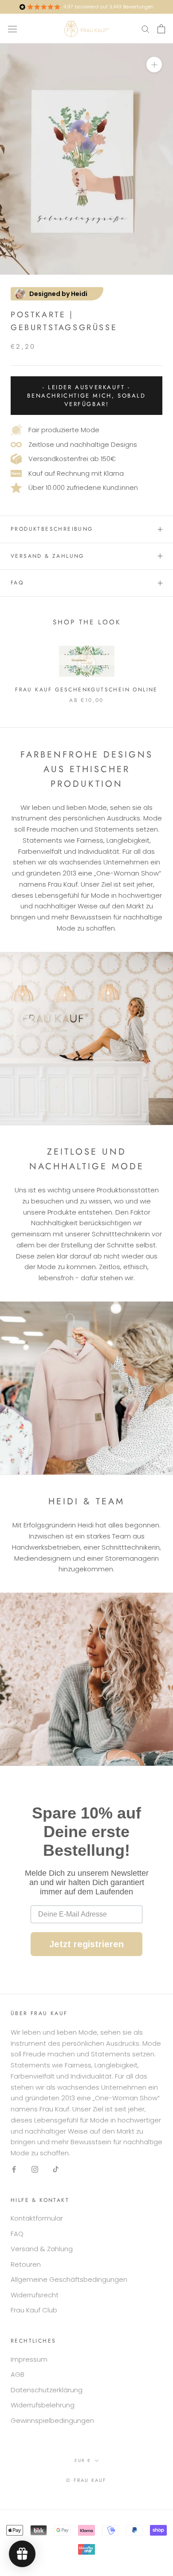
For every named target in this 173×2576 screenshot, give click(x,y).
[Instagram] (35, 2169)
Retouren (26, 2264)
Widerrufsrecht (35, 2295)
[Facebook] (14, 2169)
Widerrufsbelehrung (43, 2405)
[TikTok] (56, 2169)
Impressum (29, 2359)
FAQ (17, 583)
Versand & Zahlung (47, 556)
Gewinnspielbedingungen (52, 2420)
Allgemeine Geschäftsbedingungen (69, 2279)
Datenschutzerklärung (47, 2390)
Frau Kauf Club (34, 2310)
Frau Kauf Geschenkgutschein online (86, 690)
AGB (18, 2374)
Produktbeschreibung (52, 529)
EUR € (83, 2460)
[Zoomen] (154, 65)
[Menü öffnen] (12, 28)
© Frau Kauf (86, 2480)
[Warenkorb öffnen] (161, 29)
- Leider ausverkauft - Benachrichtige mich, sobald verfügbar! (86, 396)
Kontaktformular (37, 2218)
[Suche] (145, 29)
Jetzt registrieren (86, 1944)
